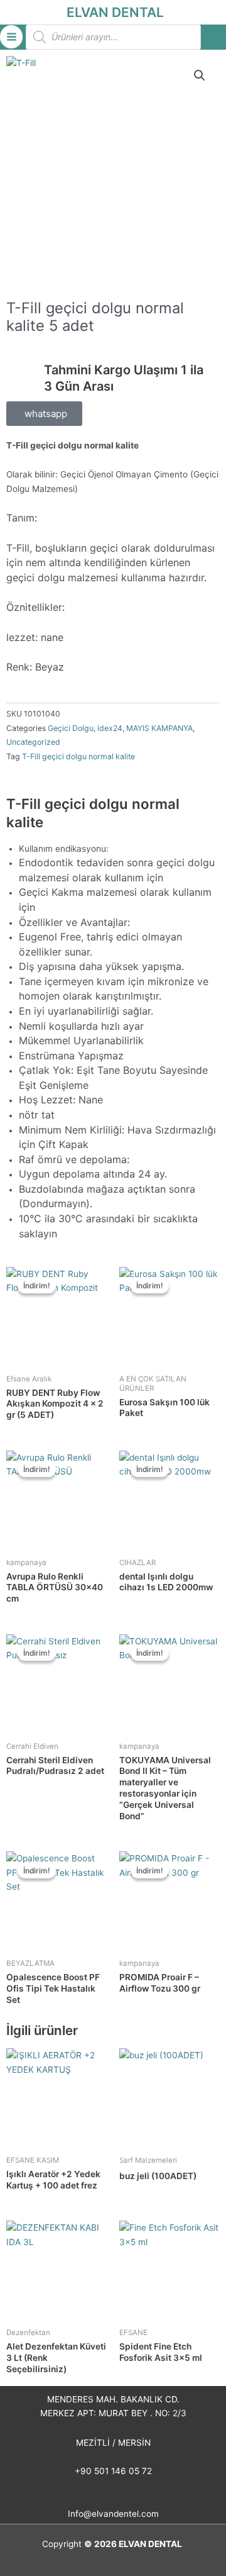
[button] (200, 75)
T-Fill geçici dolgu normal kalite (78, 756)
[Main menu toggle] (11, 36)
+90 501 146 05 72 (113, 2471)
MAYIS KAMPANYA (159, 728)
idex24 (110, 728)
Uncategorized (33, 742)
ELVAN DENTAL (115, 12)
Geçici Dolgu (71, 728)
